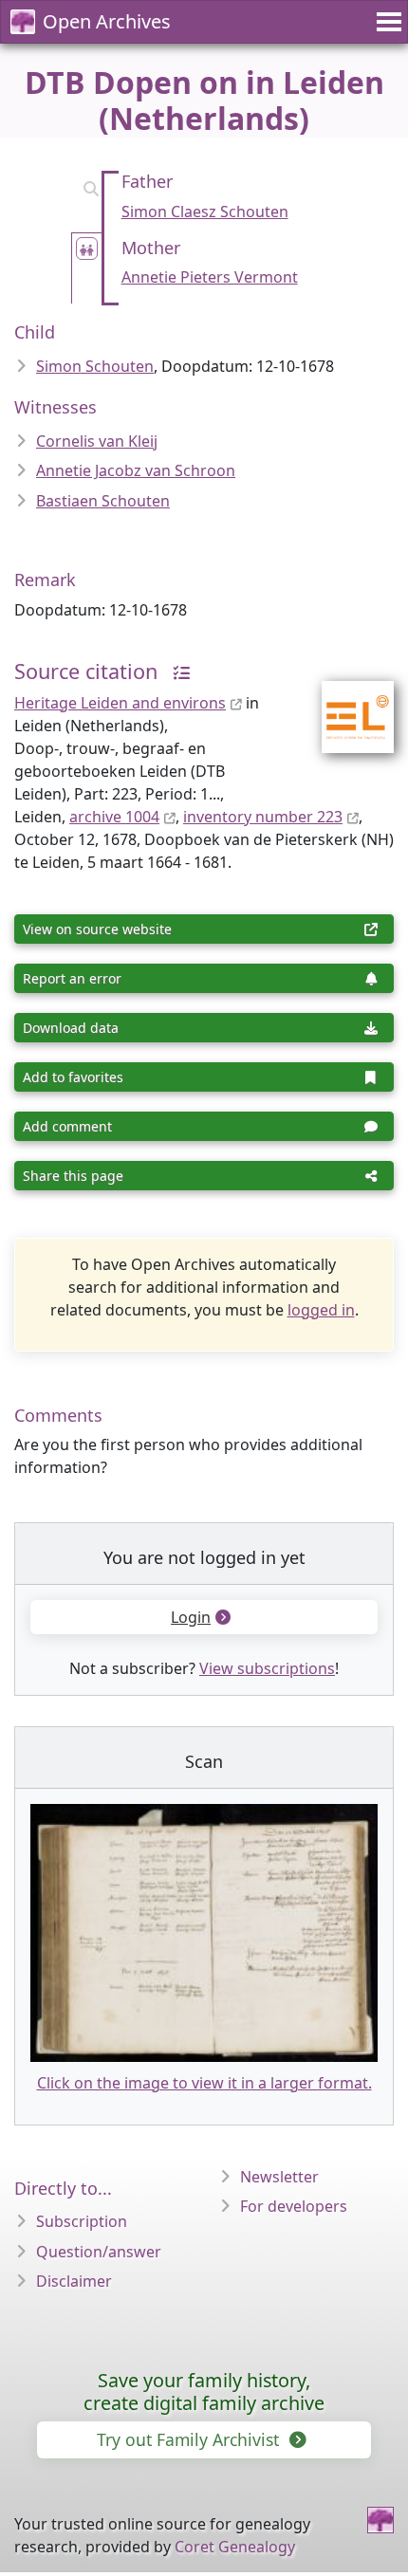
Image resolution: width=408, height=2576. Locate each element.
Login (191, 1617)
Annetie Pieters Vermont (210, 277)
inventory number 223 (263, 817)
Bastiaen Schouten (103, 501)
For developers (294, 2206)
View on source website (97, 929)
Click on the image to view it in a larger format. (204, 2083)
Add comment (67, 1126)
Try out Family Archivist (190, 2439)
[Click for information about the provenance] (176, 671)
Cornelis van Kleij (97, 441)
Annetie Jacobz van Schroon (136, 470)
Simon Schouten (95, 366)
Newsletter (279, 2177)
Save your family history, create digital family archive (204, 2392)
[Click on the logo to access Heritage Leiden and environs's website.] (346, 705)
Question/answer (99, 2252)
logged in (321, 1310)
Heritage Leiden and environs (120, 703)
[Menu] (386, 22)
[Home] (380, 2520)
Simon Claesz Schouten (205, 212)
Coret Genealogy (235, 2547)
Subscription (82, 2221)
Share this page (73, 1176)
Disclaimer (74, 2281)
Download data (71, 1028)
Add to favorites (73, 1077)
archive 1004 (114, 817)
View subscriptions (267, 1668)
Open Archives (107, 21)
